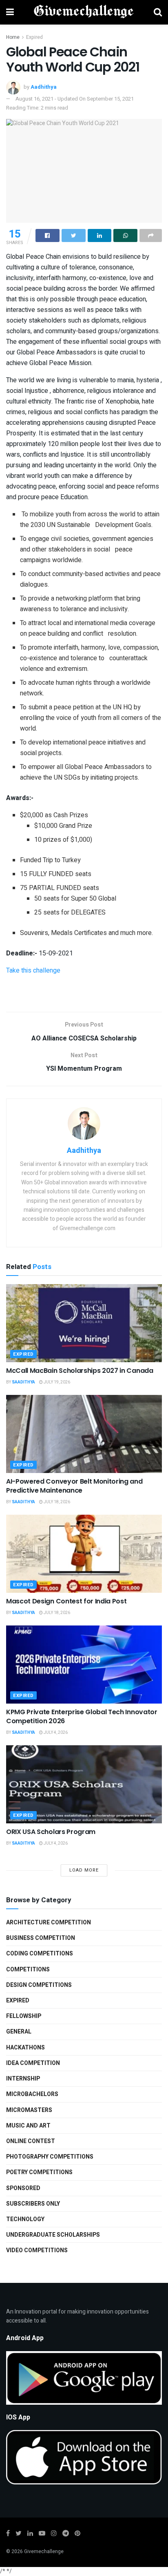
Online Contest (31, 2141)
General (19, 2032)
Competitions (28, 1970)
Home (13, 37)
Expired (34, 37)
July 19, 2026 (56, 1382)
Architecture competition (49, 1922)
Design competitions (39, 1985)
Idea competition (33, 2063)
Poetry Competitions (39, 2172)
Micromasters (29, 2110)
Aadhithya (44, 87)
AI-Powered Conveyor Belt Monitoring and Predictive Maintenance (74, 1486)
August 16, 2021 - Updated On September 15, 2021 (75, 99)
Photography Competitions (50, 2157)
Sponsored (23, 2188)
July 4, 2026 (55, 1733)
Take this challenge (33, 971)
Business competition (41, 1938)
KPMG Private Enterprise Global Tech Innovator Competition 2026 (82, 1716)
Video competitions (37, 2250)
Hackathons (25, 2048)
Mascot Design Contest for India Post (66, 1601)
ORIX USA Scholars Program (51, 1832)
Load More (84, 1870)
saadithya (23, 1382)
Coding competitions (40, 1954)
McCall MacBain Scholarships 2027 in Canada (80, 1371)
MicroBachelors (32, 2094)
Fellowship (24, 2016)
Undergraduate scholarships (53, 2235)
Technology (25, 2219)
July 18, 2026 (56, 1502)
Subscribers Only (33, 2204)
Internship (23, 2079)
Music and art (28, 2126)
